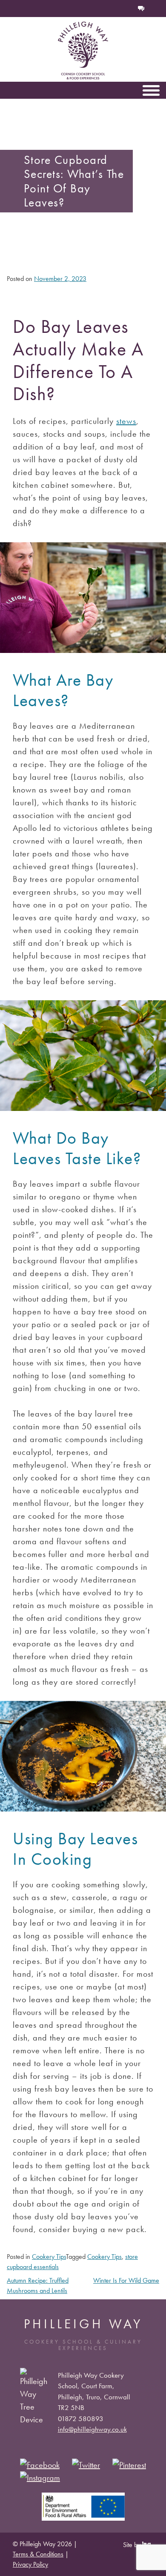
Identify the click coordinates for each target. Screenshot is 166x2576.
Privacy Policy (30, 2564)
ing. (148, 2544)
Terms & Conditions (38, 2554)
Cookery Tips (49, 2257)
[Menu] (151, 90)
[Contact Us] (141, 9)
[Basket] (113, 9)
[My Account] (127, 9)
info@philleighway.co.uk (92, 2429)
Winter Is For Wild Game (126, 2280)
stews (126, 421)
